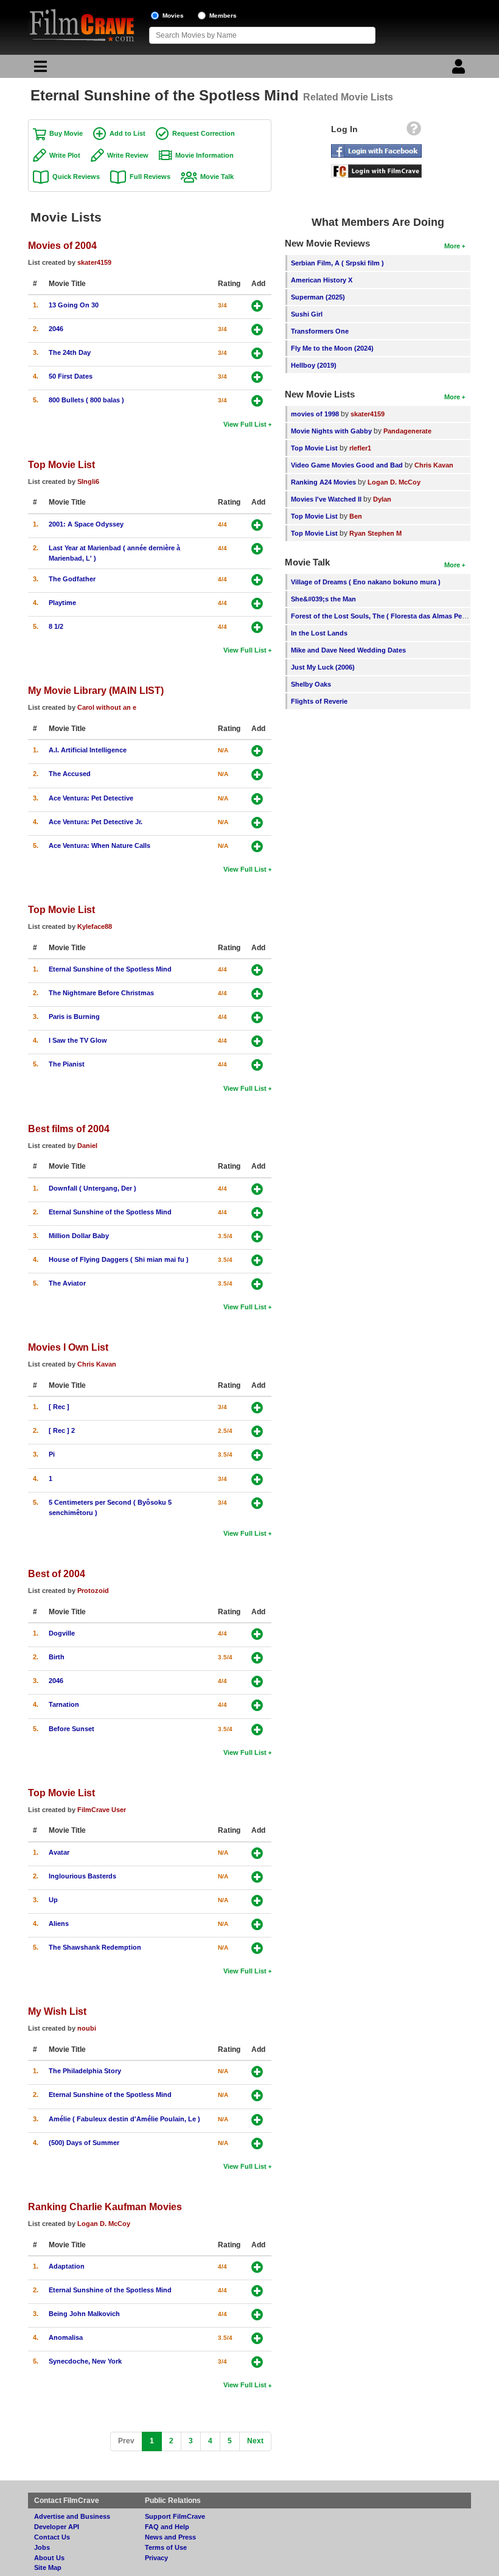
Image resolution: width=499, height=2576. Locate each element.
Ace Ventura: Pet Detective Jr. (96, 822)
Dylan (382, 499)
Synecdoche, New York (85, 2361)
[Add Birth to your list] (257, 1658)
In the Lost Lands (319, 633)
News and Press (170, 2537)
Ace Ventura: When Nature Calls (99, 845)
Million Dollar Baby (79, 1236)
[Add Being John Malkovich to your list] (257, 2315)
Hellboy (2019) (314, 365)
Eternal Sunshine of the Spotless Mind (110, 969)
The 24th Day (70, 352)
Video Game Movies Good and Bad (347, 465)
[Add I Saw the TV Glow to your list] (257, 1041)
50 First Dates (71, 376)
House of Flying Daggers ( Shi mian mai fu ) (119, 1259)
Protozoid (93, 1591)
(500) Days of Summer (84, 2143)
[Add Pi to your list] (257, 1455)
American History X (322, 280)
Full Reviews (150, 177)
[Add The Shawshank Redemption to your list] (257, 1948)
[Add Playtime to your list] (257, 604)
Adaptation (67, 2266)
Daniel (87, 1146)
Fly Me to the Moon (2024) (332, 348)
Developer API (57, 2527)
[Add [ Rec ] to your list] (257, 1408)
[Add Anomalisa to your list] (257, 2338)
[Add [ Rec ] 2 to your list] (257, 1431)
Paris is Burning (74, 1017)
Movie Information (204, 155)
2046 (56, 329)
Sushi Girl (307, 314)
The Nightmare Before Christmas (101, 993)
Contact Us (52, 2537)
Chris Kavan (97, 1364)
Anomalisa (66, 2337)
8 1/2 (56, 626)
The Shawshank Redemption (95, 1947)
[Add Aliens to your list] (257, 1924)
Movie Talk (217, 177)
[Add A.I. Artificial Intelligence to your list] (257, 751)
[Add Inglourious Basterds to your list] (257, 1877)
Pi (52, 1454)
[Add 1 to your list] (257, 1479)
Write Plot (65, 155)
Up (53, 1900)
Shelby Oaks (311, 684)
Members (223, 16)
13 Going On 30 (74, 305)
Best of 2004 (57, 1573)
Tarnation (64, 1704)
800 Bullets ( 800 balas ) (86, 400)
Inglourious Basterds (82, 1876)
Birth (57, 1657)
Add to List (127, 133)
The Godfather (72, 579)
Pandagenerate (407, 431)
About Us (49, 2558)
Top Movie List (61, 464)
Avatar (59, 1852)
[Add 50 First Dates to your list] (257, 377)
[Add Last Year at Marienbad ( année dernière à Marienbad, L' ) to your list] (257, 549)
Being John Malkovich (84, 2314)
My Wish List (57, 2011)
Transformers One (320, 331)
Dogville (62, 1633)
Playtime (62, 603)
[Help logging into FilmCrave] (414, 131)
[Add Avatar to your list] (257, 1853)
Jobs (42, 2547)
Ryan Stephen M (375, 533)
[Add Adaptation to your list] (257, 2267)
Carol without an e (107, 707)
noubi (87, 2028)
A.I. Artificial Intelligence (88, 750)
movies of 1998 (315, 414)
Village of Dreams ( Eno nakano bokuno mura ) (366, 582)
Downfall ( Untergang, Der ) (92, 1188)
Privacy (156, 2558)
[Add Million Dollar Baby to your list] (257, 1237)
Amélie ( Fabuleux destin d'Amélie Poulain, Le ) (124, 2119)
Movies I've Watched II (326, 499)
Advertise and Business (72, 2516)
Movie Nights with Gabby (331, 431)
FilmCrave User (102, 1810)
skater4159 (94, 262)
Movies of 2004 (62, 245)
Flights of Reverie (319, 701)
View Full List (245, 424)
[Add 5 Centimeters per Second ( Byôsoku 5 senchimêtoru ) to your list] (257, 1503)
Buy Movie (66, 133)
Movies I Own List (68, 1347)
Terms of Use (166, 2547)
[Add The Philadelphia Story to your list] (257, 2072)
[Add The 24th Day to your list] (257, 353)
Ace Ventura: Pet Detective (91, 798)
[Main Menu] (39, 69)
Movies (173, 16)
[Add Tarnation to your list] (257, 1705)
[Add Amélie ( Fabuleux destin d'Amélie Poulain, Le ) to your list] (257, 2120)
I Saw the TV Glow (78, 1040)
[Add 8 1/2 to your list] (257, 627)
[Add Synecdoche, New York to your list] (257, 2362)
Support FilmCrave (175, 2516)
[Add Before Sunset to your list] (257, 1730)
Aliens (59, 1923)
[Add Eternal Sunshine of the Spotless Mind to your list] (257, 970)
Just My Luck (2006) (323, 667)
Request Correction (204, 133)
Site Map (48, 2567)
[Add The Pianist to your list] (257, 1065)
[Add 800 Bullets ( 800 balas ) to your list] (257, 401)
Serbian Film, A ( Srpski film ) (337, 263)
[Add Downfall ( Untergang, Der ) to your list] (257, 1189)
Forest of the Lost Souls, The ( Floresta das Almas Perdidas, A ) (393, 616)
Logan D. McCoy (104, 2224)
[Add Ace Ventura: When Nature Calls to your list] (257, 846)
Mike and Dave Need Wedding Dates (348, 650)
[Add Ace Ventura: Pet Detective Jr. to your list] (257, 823)
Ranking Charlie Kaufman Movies (105, 2207)
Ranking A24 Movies (323, 482)
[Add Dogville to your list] (257, 1634)
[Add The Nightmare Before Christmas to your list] (257, 994)
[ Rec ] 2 (62, 1430)
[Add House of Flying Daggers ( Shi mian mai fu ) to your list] (257, 1260)
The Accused (70, 774)
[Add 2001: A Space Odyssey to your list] (257, 525)
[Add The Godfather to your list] (257, 580)
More (452, 246)
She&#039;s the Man (323, 599)
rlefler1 (360, 448)
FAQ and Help (167, 2527)
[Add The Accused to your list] (257, 775)
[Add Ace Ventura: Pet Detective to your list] (257, 799)
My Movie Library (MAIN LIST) (96, 690)
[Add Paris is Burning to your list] (257, 1017)
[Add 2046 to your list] (257, 330)
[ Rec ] (59, 1407)
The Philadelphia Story (85, 2071)
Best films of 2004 (69, 1129)
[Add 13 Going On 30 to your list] (257, 306)
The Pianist (67, 1064)
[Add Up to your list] (257, 1901)
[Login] (460, 69)
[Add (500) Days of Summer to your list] (257, 2144)
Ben (356, 516)
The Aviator (67, 1283)
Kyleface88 (95, 926)
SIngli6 (88, 481)
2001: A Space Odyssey (86, 524)
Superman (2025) (318, 297)
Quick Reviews (76, 177)
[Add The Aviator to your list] (257, 1284)
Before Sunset (72, 1729)
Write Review (128, 155)
